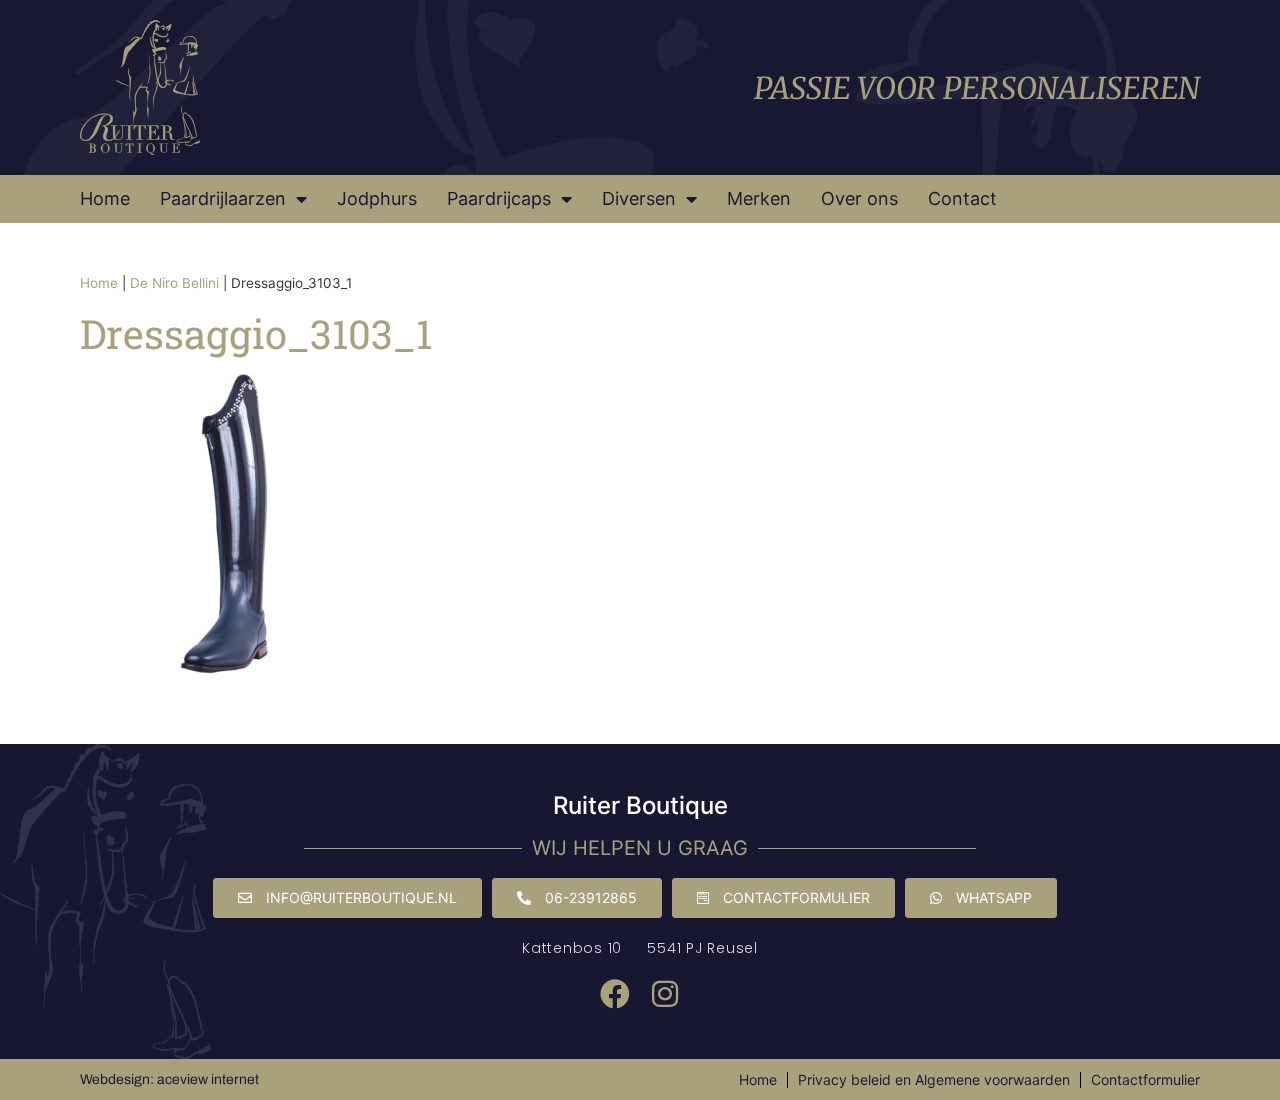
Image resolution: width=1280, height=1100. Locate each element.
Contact (962, 198)
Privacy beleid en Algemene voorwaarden (934, 1079)
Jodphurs (377, 198)
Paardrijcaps (499, 198)
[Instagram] (665, 994)
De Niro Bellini (174, 283)
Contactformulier (1145, 1079)
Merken (759, 198)
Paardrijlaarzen (223, 198)
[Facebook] (615, 994)
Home (105, 198)
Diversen (639, 198)
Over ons (859, 198)
